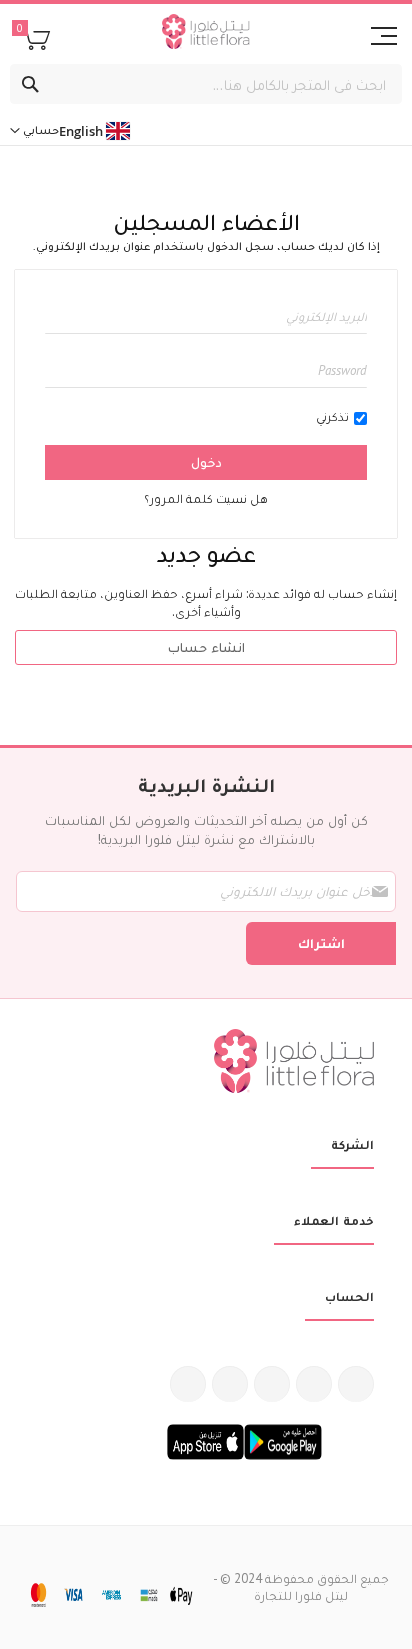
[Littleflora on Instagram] (272, 1384)
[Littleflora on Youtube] (230, 1384)
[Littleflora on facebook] (356, 1384)
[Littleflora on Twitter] (314, 1384)
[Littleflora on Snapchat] (188, 1384)
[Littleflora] (206, 34)
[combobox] (206, 84)
